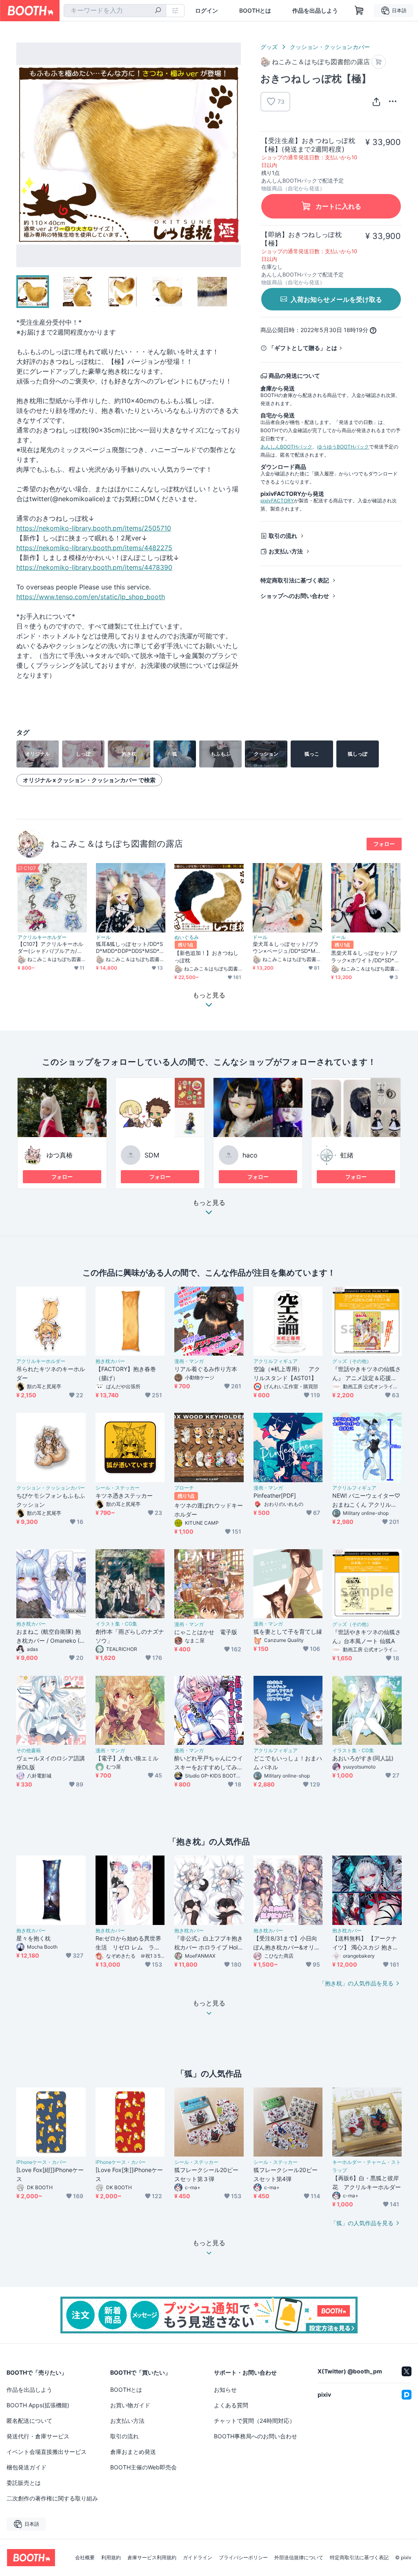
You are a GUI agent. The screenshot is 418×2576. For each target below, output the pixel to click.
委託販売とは (24, 2483)
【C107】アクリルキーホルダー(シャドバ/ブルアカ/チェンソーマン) (50, 948)
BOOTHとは (255, 11)
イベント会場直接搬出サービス (47, 2452)
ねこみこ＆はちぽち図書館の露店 (117, 844)
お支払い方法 (286, 551)
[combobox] (115, 11)
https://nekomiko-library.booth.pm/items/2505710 (94, 528)
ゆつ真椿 (60, 1155)
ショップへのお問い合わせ (295, 596)
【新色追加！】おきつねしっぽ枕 (206, 956)
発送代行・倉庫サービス (38, 2436)
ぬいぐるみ (187, 937)
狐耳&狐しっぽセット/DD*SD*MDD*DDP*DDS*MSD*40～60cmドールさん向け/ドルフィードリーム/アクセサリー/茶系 (130, 948)
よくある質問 (231, 2405)
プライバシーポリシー (243, 2558)
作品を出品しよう (315, 11)
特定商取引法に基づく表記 (295, 580)
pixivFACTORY (277, 501)
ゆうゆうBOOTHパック (343, 447)
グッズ (269, 47)
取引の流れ (283, 536)
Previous (23, 155)
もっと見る (209, 1203)
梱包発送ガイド (27, 2467)
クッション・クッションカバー (330, 47)
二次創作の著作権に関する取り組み (52, 2498)
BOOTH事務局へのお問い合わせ (256, 2436)
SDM (152, 1155)
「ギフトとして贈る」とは (303, 348)
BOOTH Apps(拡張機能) (38, 2405)
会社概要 (85, 2558)
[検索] (158, 11)
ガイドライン (198, 2558)
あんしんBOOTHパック (286, 447)
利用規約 (111, 2558)
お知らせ (225, 2390)
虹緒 (347, 1155)
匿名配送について (29, 2421)
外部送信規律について (299, 2558)
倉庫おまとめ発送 (133, 2452)
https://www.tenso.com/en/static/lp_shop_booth (91, 597)
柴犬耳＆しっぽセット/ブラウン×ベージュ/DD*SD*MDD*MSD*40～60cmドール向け (287, 948)
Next (234, 155)
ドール (103, 937)
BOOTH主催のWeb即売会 (143, 2467)
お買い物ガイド (130, 2405)
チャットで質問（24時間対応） (255, 2421)
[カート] (379, 62)
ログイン (207, 11)
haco (250, 1155)
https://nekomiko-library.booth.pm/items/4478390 (94, 567)
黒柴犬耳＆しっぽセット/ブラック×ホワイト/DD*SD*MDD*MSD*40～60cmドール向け (365, 957)
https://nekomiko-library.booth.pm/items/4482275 (94, 548)
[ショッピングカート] (359, 11)
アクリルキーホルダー (42, 937)
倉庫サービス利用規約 (152, 2558)
